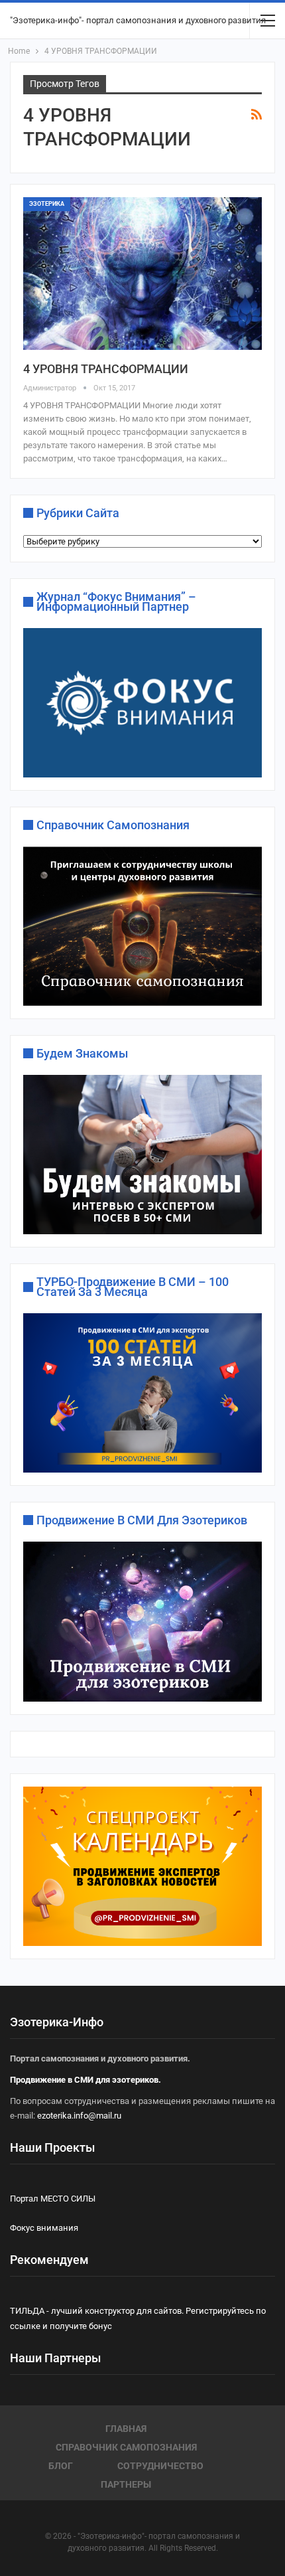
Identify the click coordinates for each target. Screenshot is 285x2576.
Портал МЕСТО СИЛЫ (53, 2199)
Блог (61, 2466)
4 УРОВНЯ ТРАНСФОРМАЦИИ (106, 369)
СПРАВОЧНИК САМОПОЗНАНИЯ (126, 2447)
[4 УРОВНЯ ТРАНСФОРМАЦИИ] (142, 274)
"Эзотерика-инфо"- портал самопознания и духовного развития (138, 20)
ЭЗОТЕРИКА (47, 204)
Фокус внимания (44, 2228)
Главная (126, 2429)
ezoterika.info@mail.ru (79, 2116)
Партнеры (126, 2484)
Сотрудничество (160, 2466)
